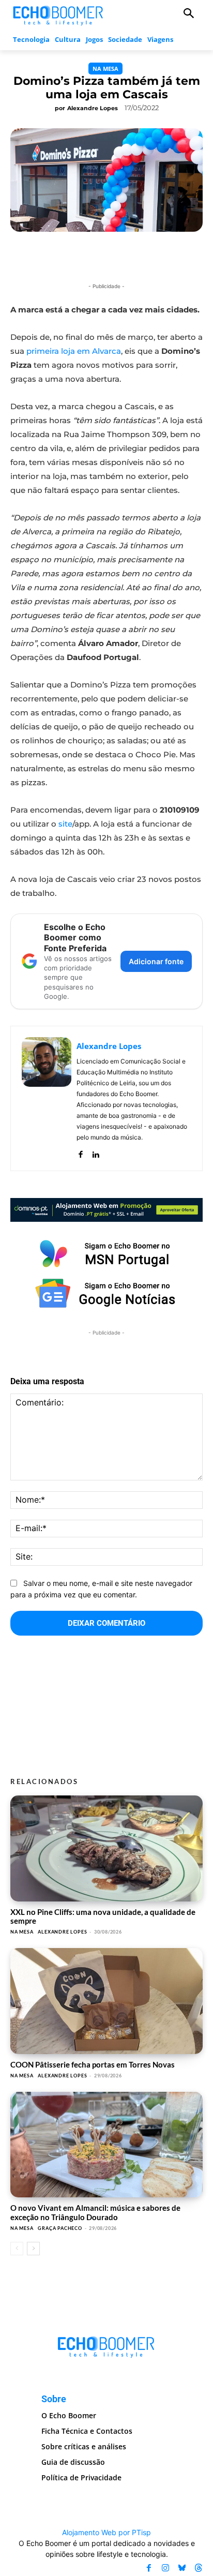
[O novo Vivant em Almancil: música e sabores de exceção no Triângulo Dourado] (106, 2145)
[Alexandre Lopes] (47, 1098)
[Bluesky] (182, 2568)
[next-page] (33, 2249)
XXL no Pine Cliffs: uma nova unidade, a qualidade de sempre (103, 1916)
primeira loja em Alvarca (74, 351)
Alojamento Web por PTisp (106, 2532)
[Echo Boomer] (58, 14)
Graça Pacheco (60, 2228)
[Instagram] (165, 2568)
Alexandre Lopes (93, 108)
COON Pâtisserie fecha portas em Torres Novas (93, 2064)
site (65, 824)
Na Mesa (105, 69)
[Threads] (199, 2568)
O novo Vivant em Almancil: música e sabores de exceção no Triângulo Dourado (95, 2212)
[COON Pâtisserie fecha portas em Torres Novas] (106, 2001)
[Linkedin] (95, 1152)
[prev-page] (17, 2249)
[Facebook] (80, 1152)
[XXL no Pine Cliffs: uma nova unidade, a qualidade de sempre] (106, 1848)
